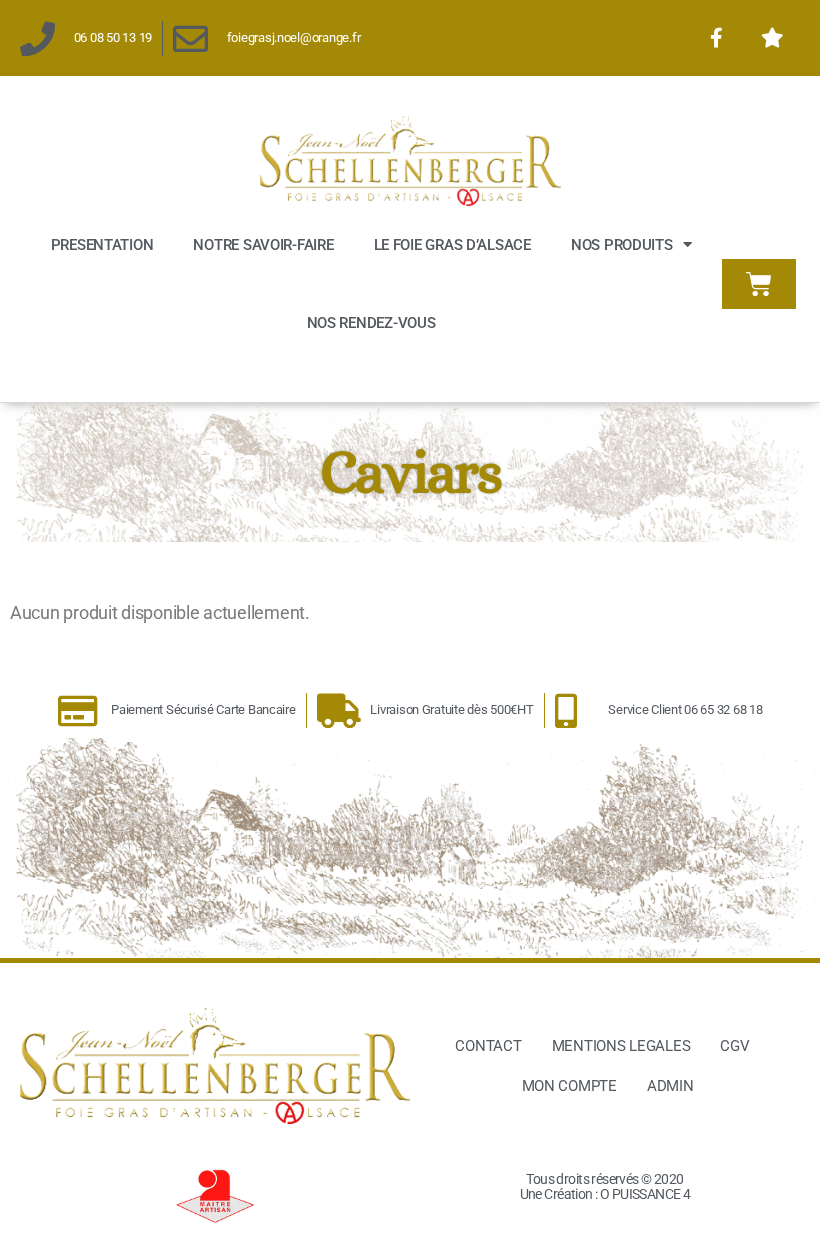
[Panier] (759, 284)
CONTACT (488, 1046)
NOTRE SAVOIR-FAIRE (263, 245)
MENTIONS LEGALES (621, 1046)
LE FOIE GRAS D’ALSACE (452, 245)
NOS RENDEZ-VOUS (371, 323)
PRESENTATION (102, 245)
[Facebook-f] (716, 38)
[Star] (772, 38)
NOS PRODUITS (622, 245)
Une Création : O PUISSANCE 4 (605, 1194)
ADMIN (670, 1086)
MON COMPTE (569, 1086)
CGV (734, 1046)
